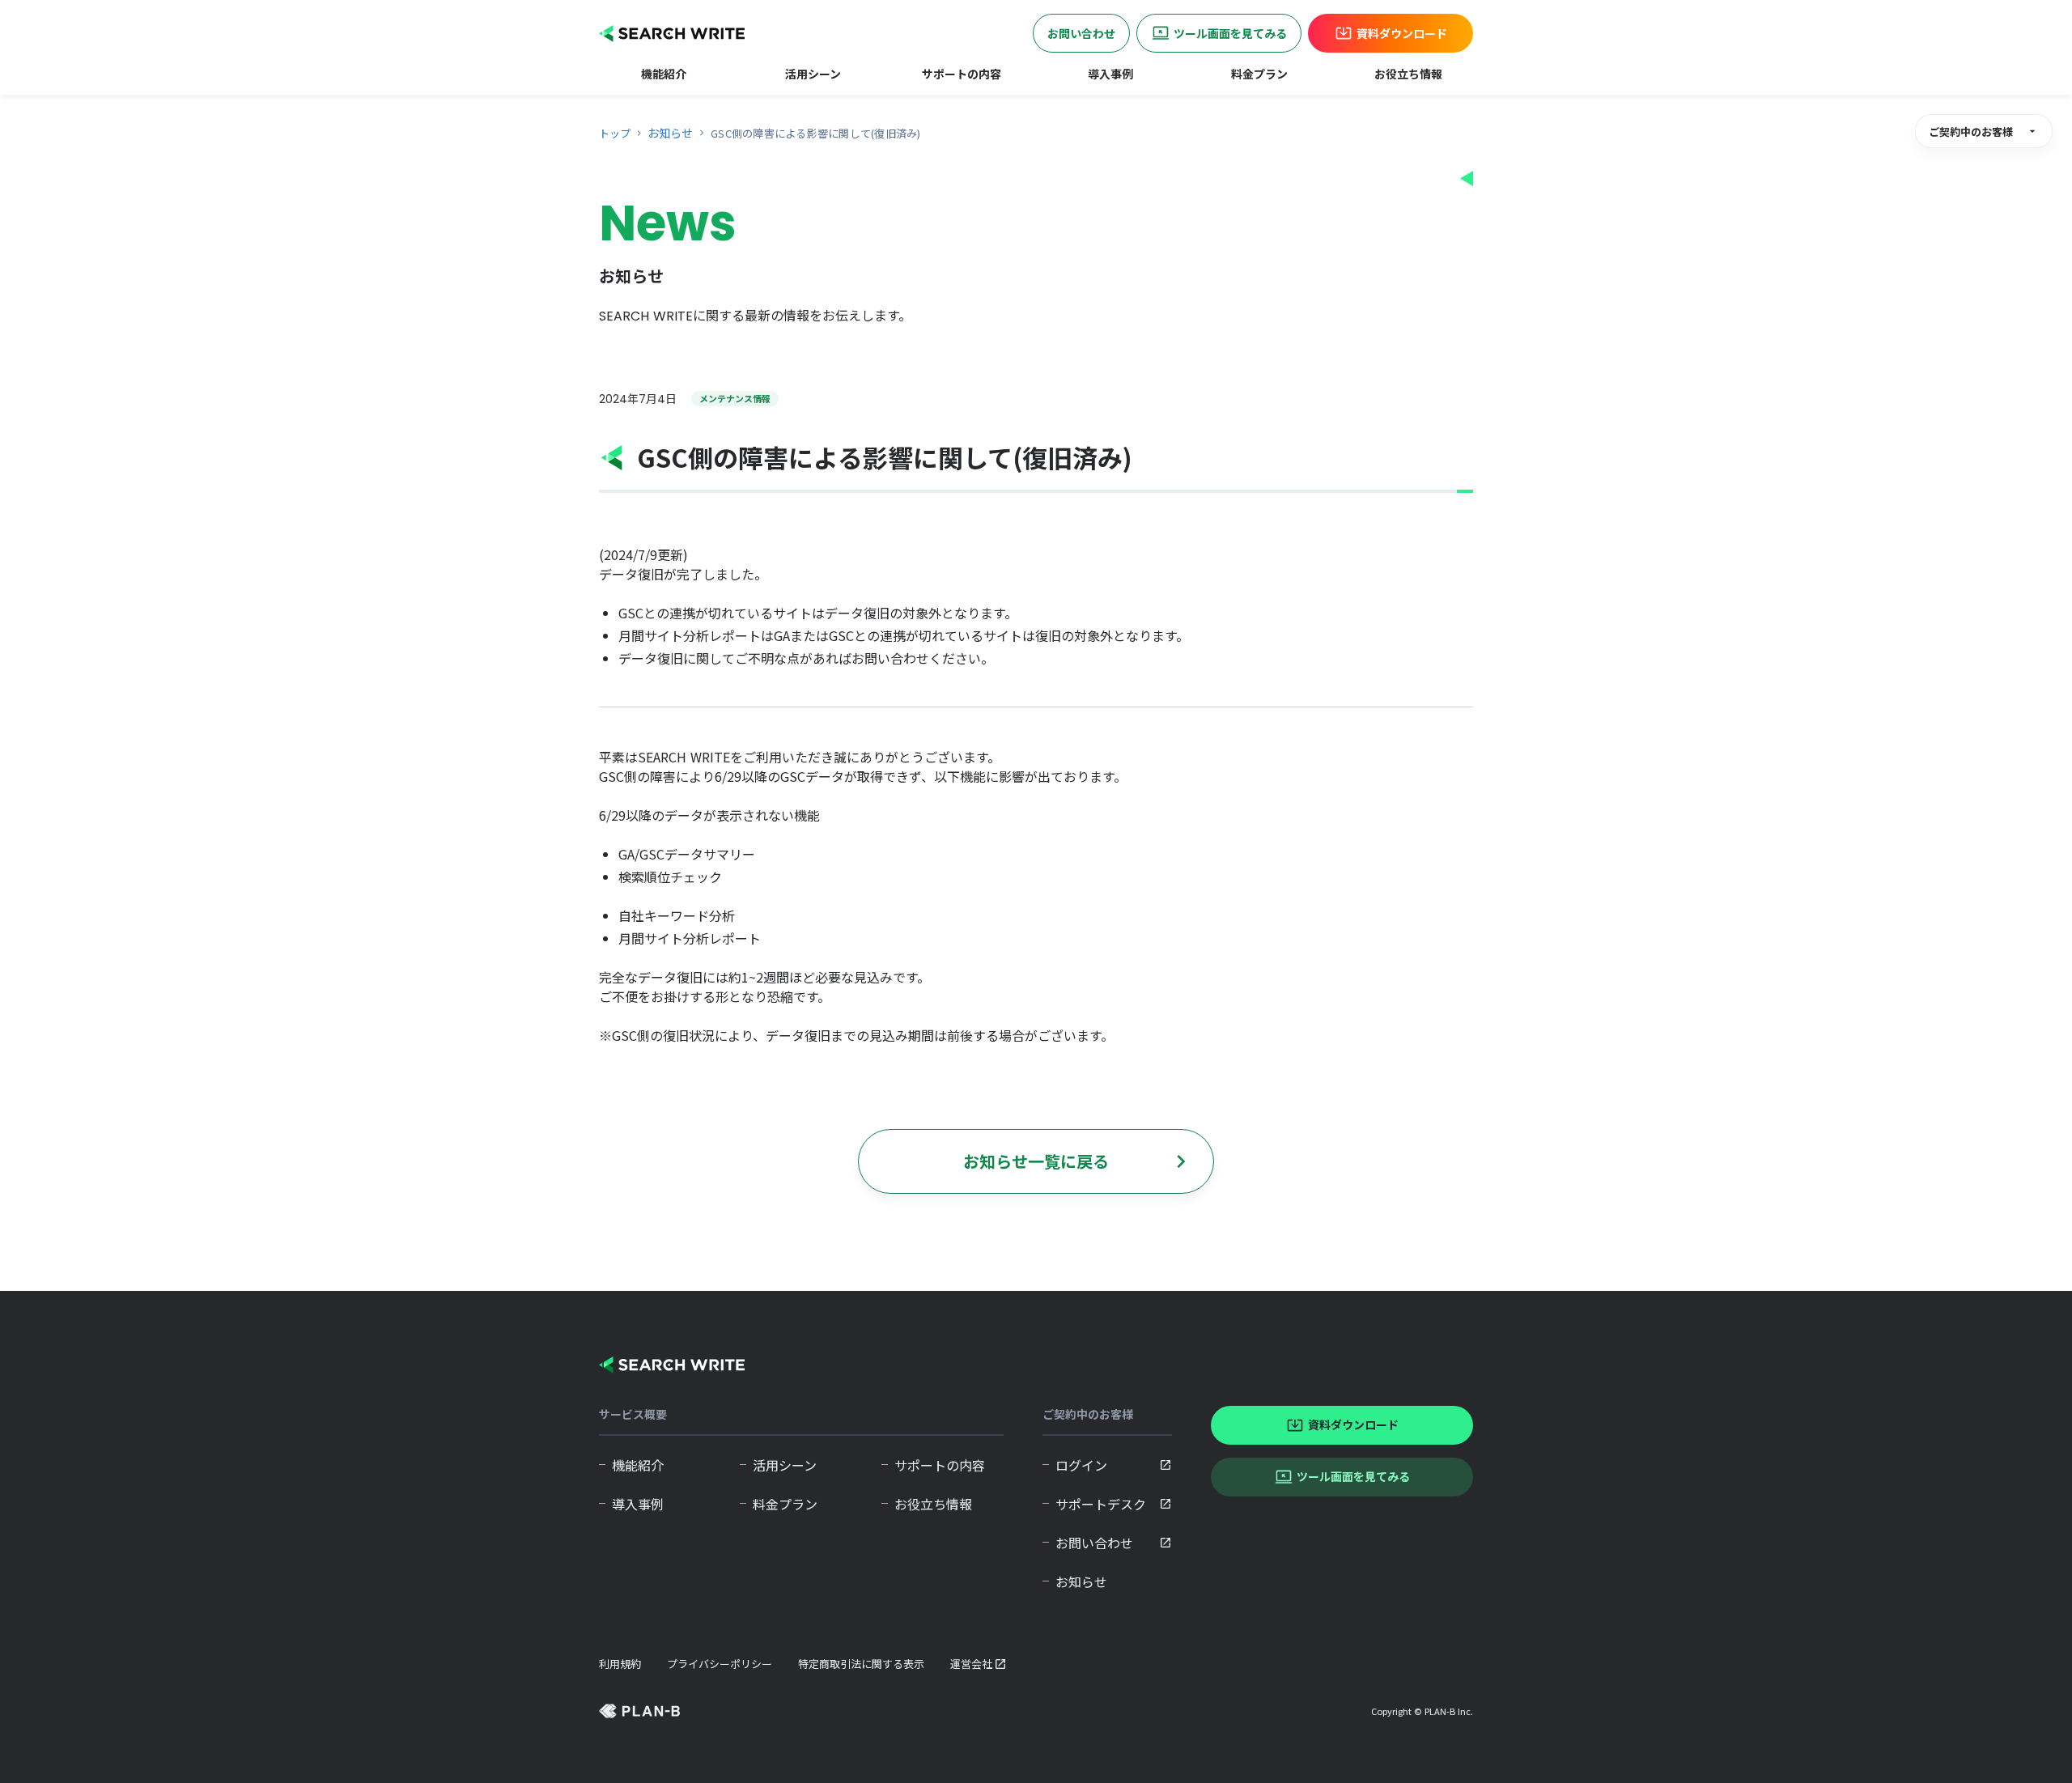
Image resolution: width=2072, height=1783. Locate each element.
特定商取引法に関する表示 (861, 1664)
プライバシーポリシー (720, 1664)
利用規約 (620, 1664)
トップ (615, 133)
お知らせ (670, 133)
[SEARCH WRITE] (672, 1365)
